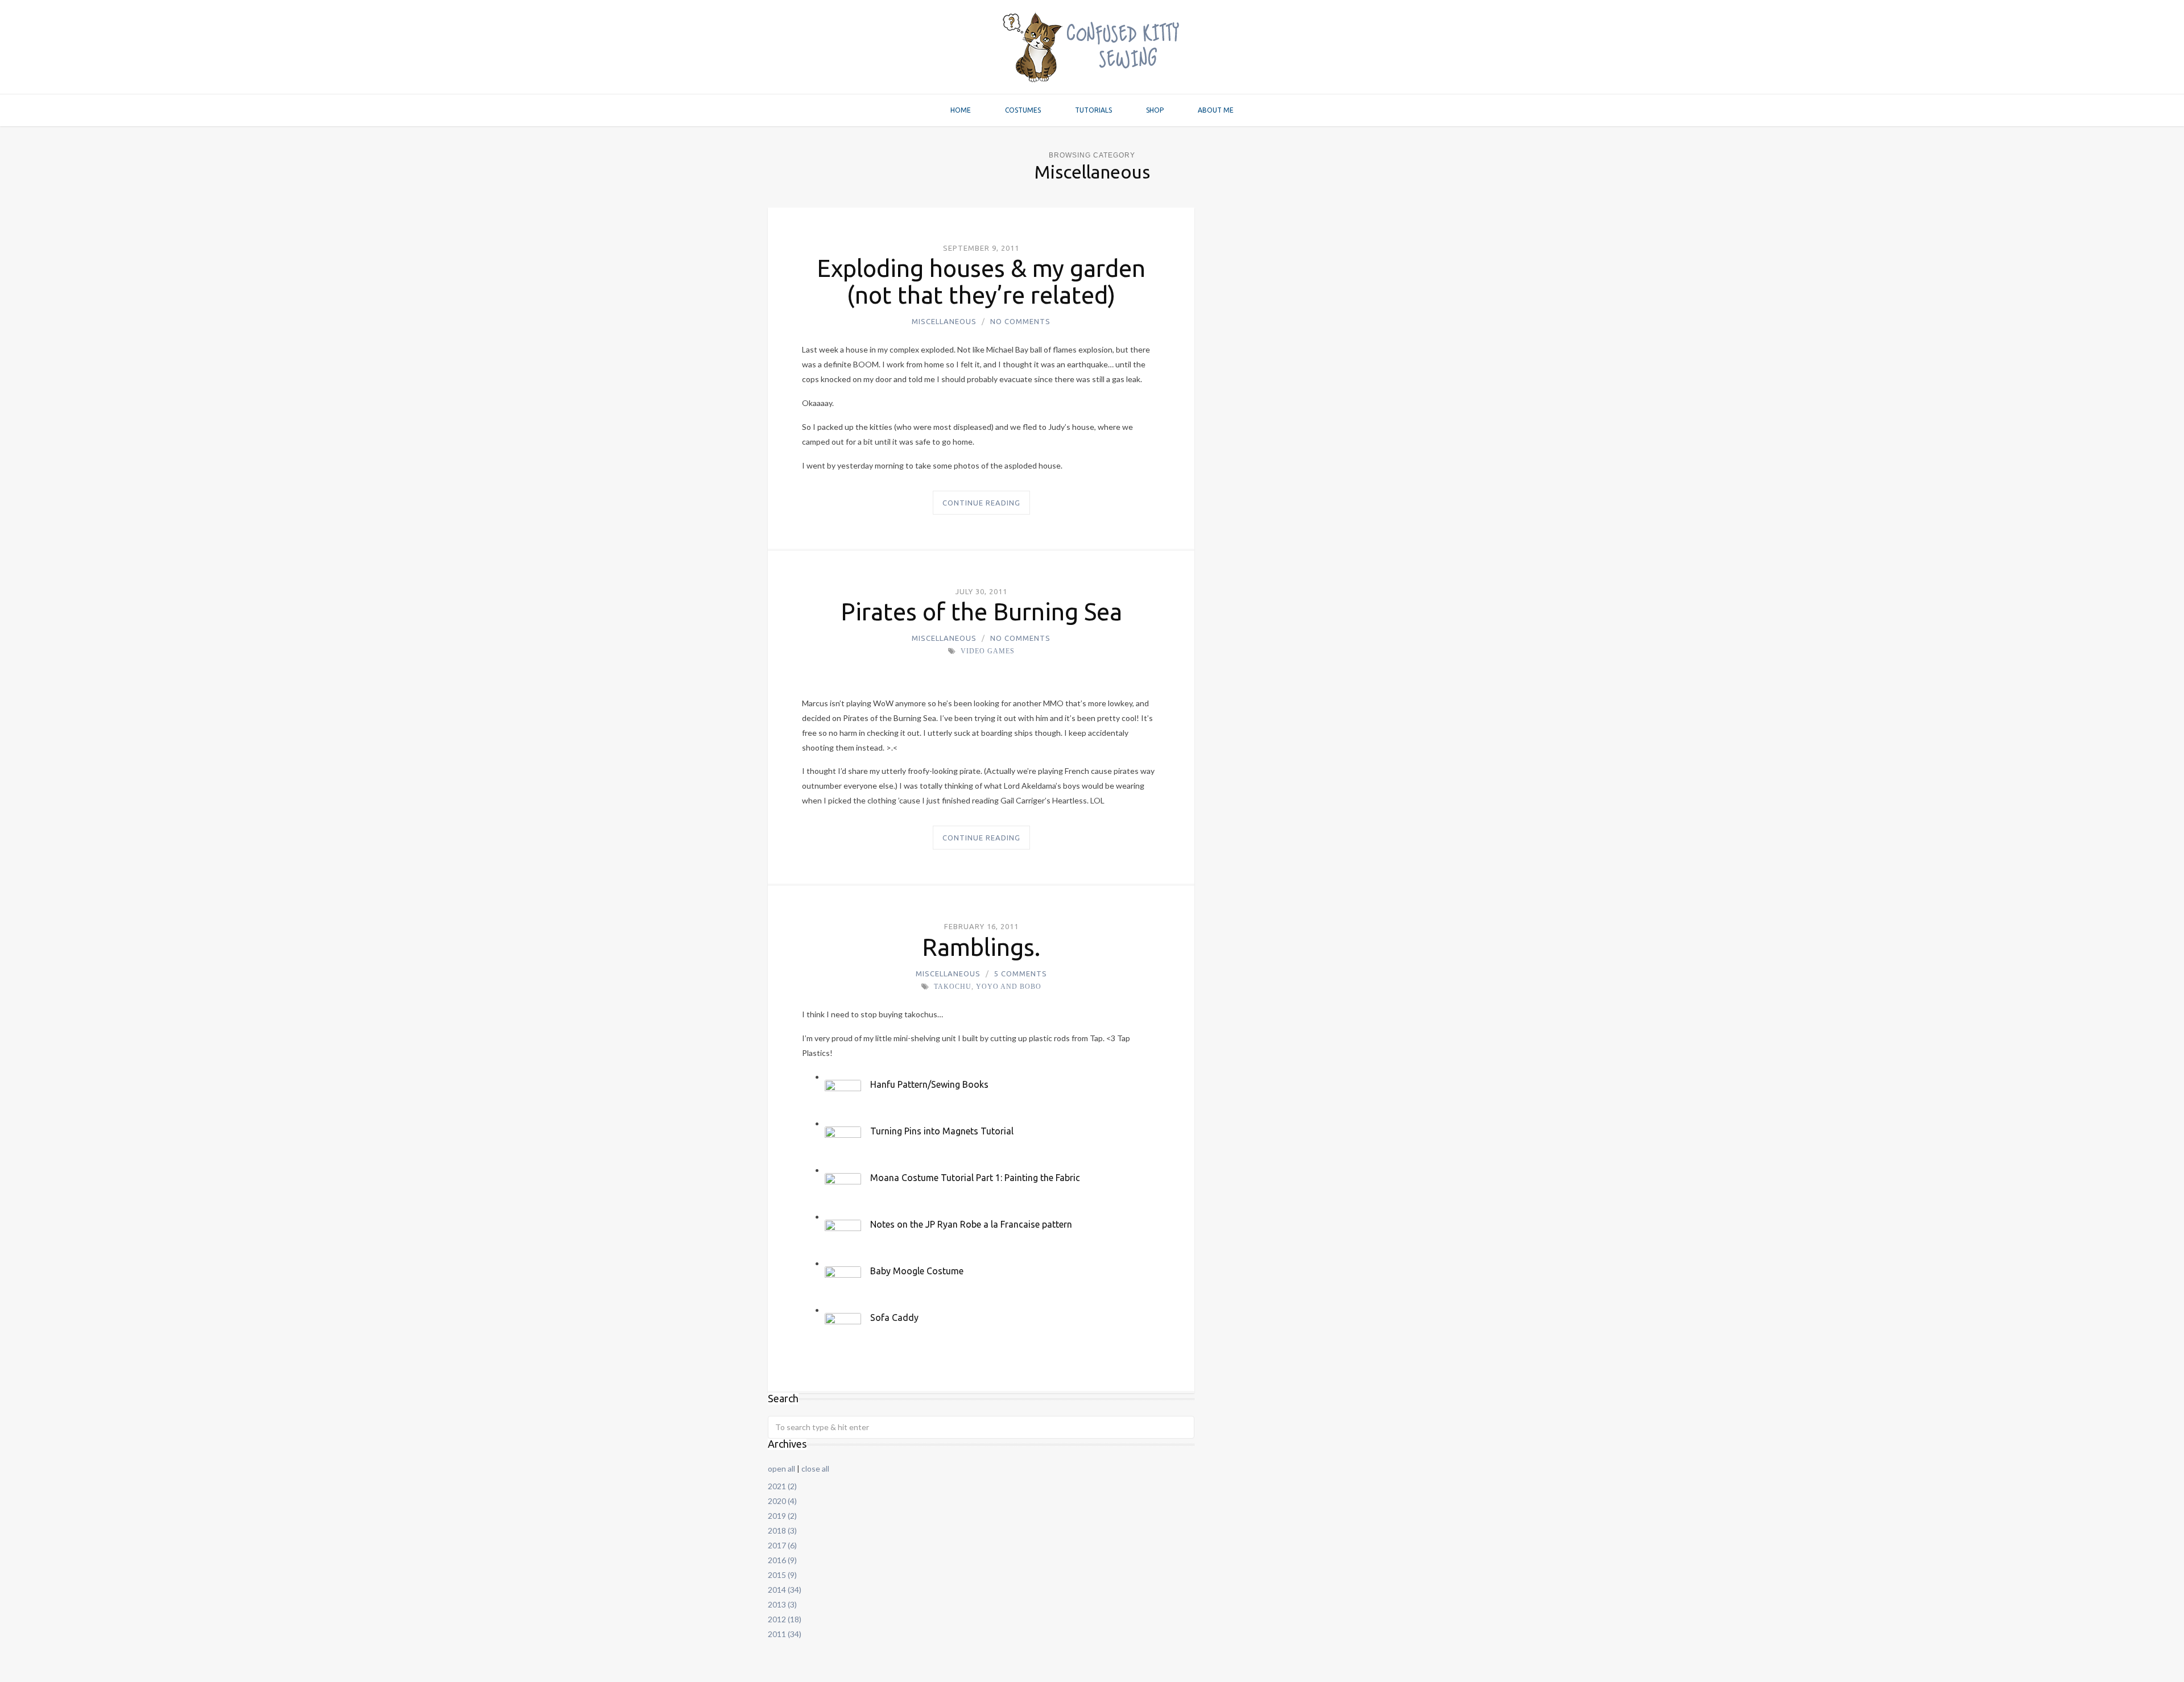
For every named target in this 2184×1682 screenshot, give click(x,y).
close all (815, 1468)
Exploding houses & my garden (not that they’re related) (981, 281)
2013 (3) (782, 1604)
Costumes (1023, 110)
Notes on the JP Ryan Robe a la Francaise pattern (971, 1224)
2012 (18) (785, 1619)
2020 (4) (782, 1501)
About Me (1216, 110)
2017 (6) (782, 1545)
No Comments (1020, 321)
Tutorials (1093, 110)
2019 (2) (782, 1516)
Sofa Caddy (894, 1318)
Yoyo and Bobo (1009, 987)
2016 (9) (782, 1560)
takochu (953, 987)
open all (781, 1468)
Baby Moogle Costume (917, 1271)
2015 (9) (782, 1575)
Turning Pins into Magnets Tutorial (942, 1131)
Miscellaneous (944, 321)
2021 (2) (782, 1486)
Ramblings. (981, 947)
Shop (1155, 110)
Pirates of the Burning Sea (981, 612)
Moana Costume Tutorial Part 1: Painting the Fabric (975, 1178)
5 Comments (1021, 973)
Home (961, 110)
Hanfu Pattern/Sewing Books (929, 1084)
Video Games (988, 651)
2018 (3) (782, 1530)
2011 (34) (785, 1634)
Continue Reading (981, 503)
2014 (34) (785, 1590)
